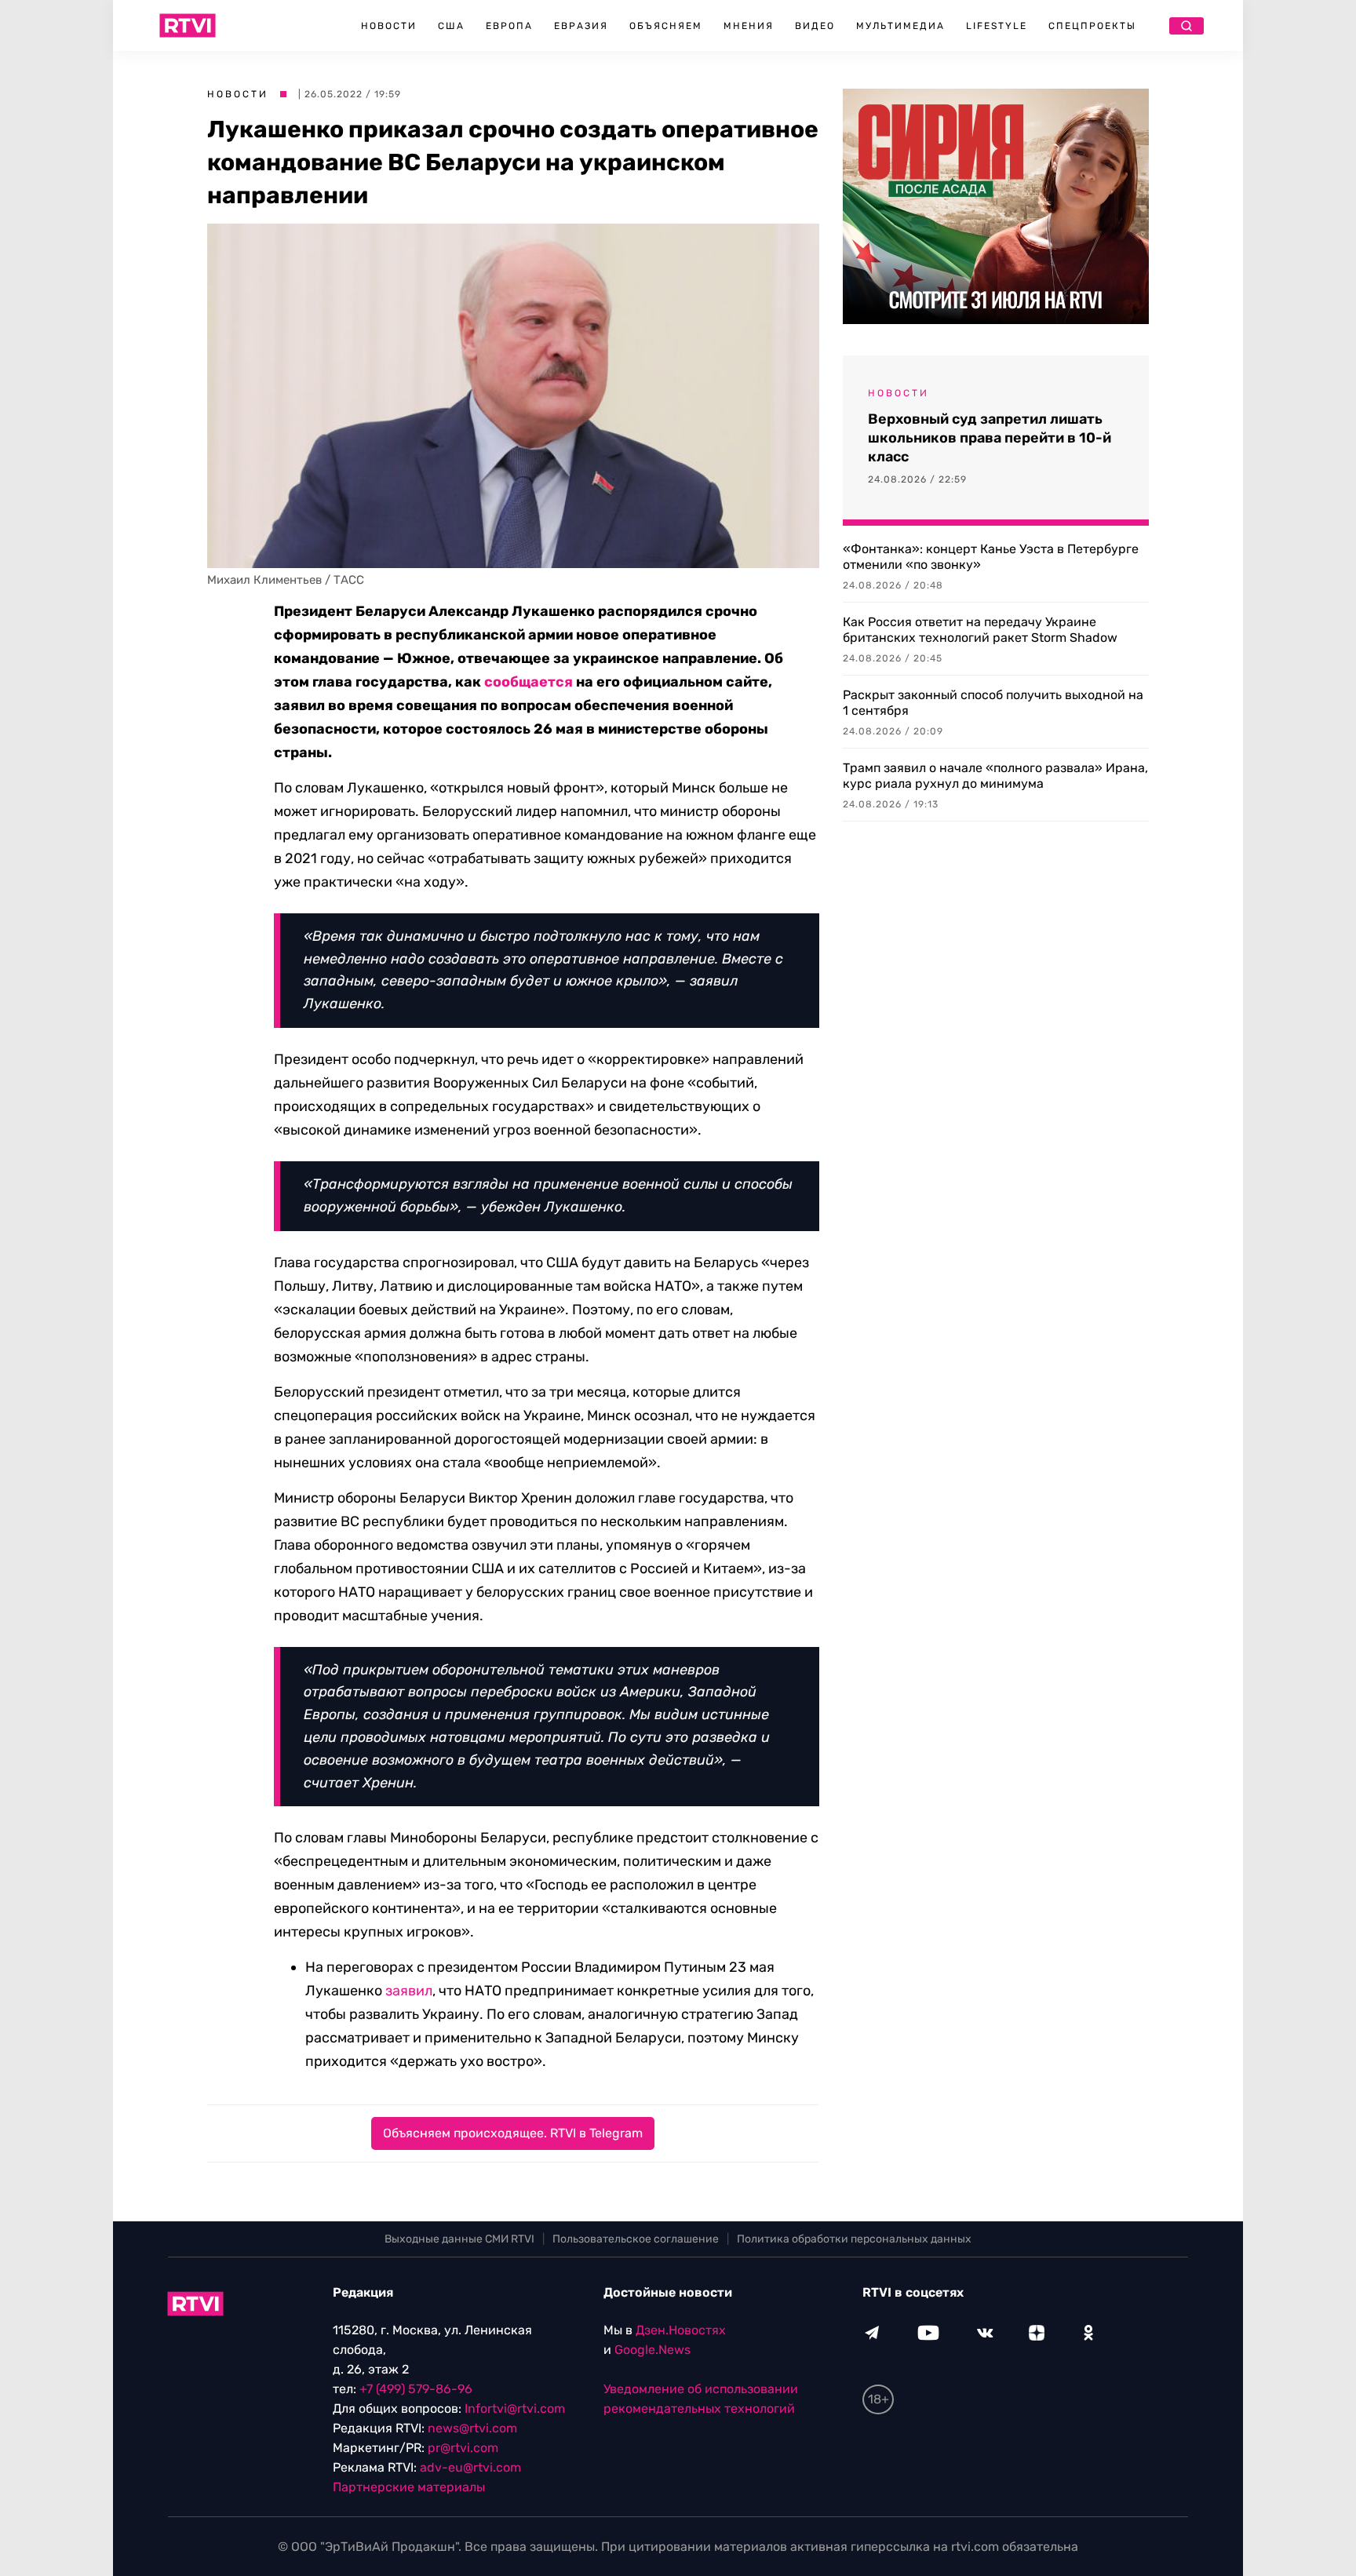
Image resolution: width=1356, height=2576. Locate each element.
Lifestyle (997, 26)
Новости (389, 26)
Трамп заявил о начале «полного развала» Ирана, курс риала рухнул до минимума (995, 776)
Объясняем (666, 26)
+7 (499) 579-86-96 (416, 2389)
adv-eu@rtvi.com (470, 2467)
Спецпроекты (1092, 26)
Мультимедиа (900, 26)
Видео (815, 26)
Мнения (749, 26)
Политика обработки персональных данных (854, 2239)
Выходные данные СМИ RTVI (459, 2239)
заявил (409, 1991)
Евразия (581, 26)
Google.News (652, 2350)
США (451, 26)
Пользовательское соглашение (636, 2239)
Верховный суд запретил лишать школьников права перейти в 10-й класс (990, 438)
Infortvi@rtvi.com (515, 2408)
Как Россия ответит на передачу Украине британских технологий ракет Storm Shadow (980, 630)
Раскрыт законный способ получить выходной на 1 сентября (993, 703)
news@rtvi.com (472, 2428)
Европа (509, 26)
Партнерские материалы (409, 2487)
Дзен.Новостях (681, 2330)
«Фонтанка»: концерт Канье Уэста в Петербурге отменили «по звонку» (991, 557)
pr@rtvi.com (463, 2448)
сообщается (529, 682)
